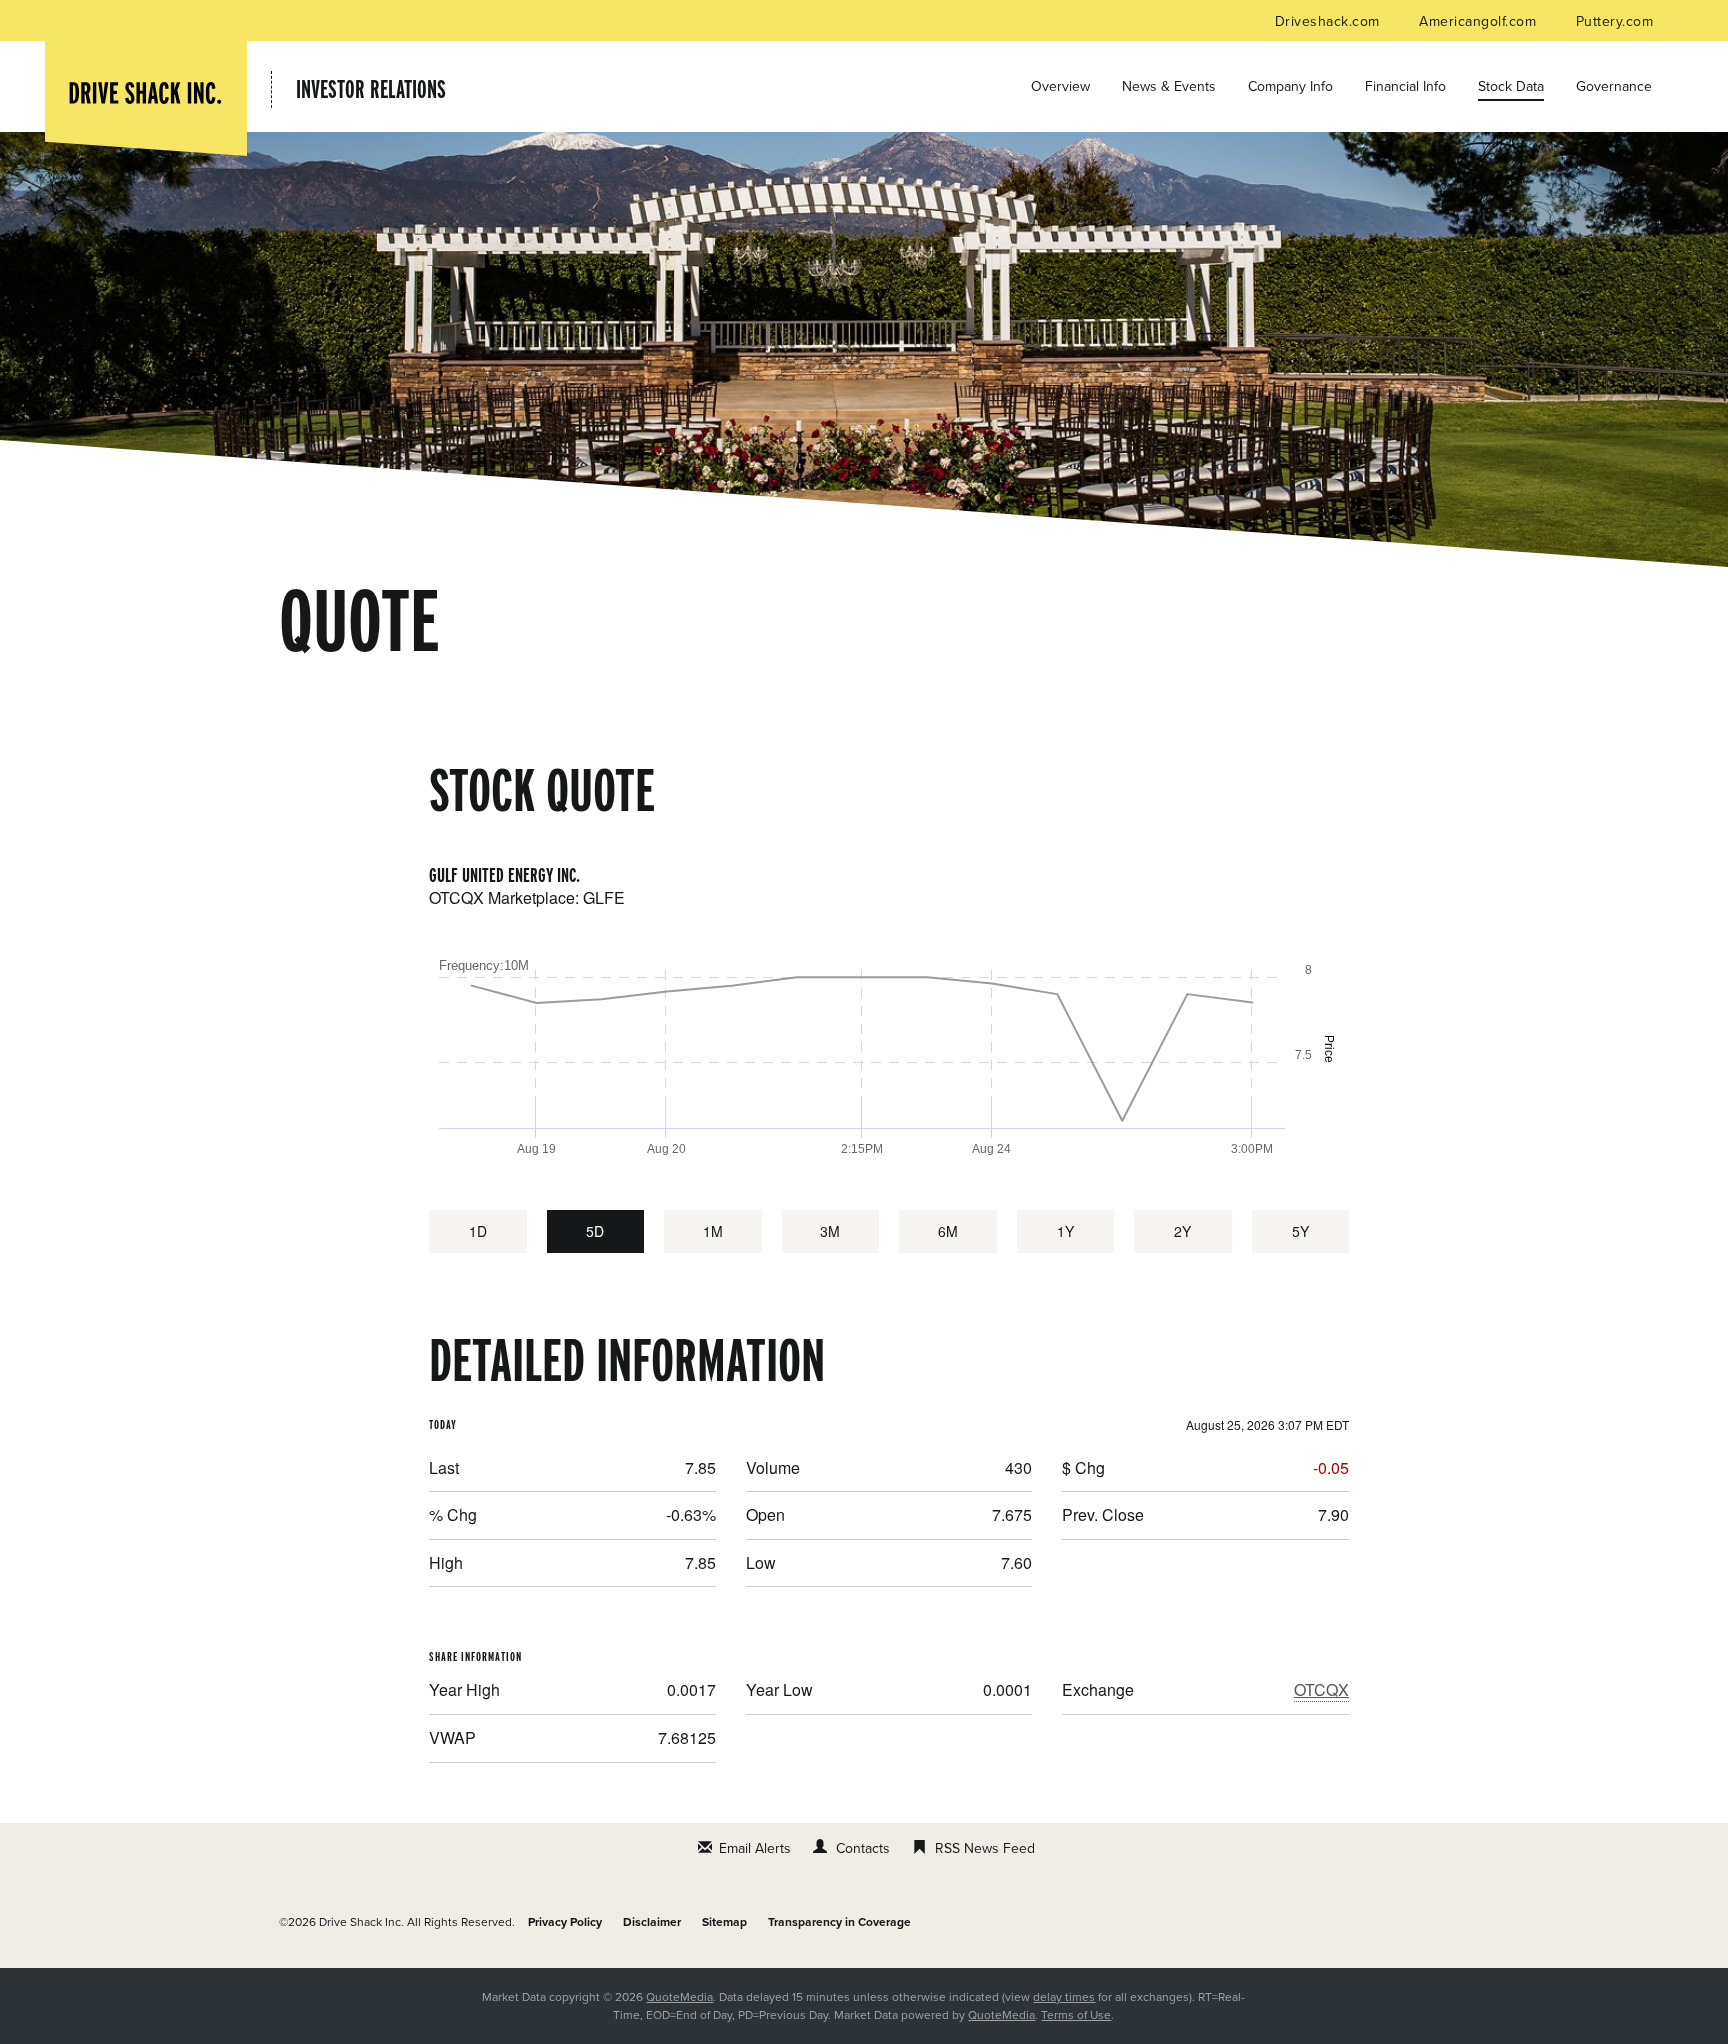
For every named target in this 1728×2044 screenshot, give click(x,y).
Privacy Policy (565, 1922)
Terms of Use (1076, 2015)
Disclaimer (652, 1922)
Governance (1614, 86)
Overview (1060, 86)
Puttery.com (1614, 21)
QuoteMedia (679, 1997)
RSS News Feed (985, 1848)
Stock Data (1511, 86)
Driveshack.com (1329, 21)
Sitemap (724, 1922)
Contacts (863, 1848)
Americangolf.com (1479, 21)
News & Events (1169, 86)
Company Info (1290, 86)
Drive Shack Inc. (361, 1922)
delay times (1064, 1997)
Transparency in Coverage (839, 1922)
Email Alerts (755, 1848)
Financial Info (1405, 86)
